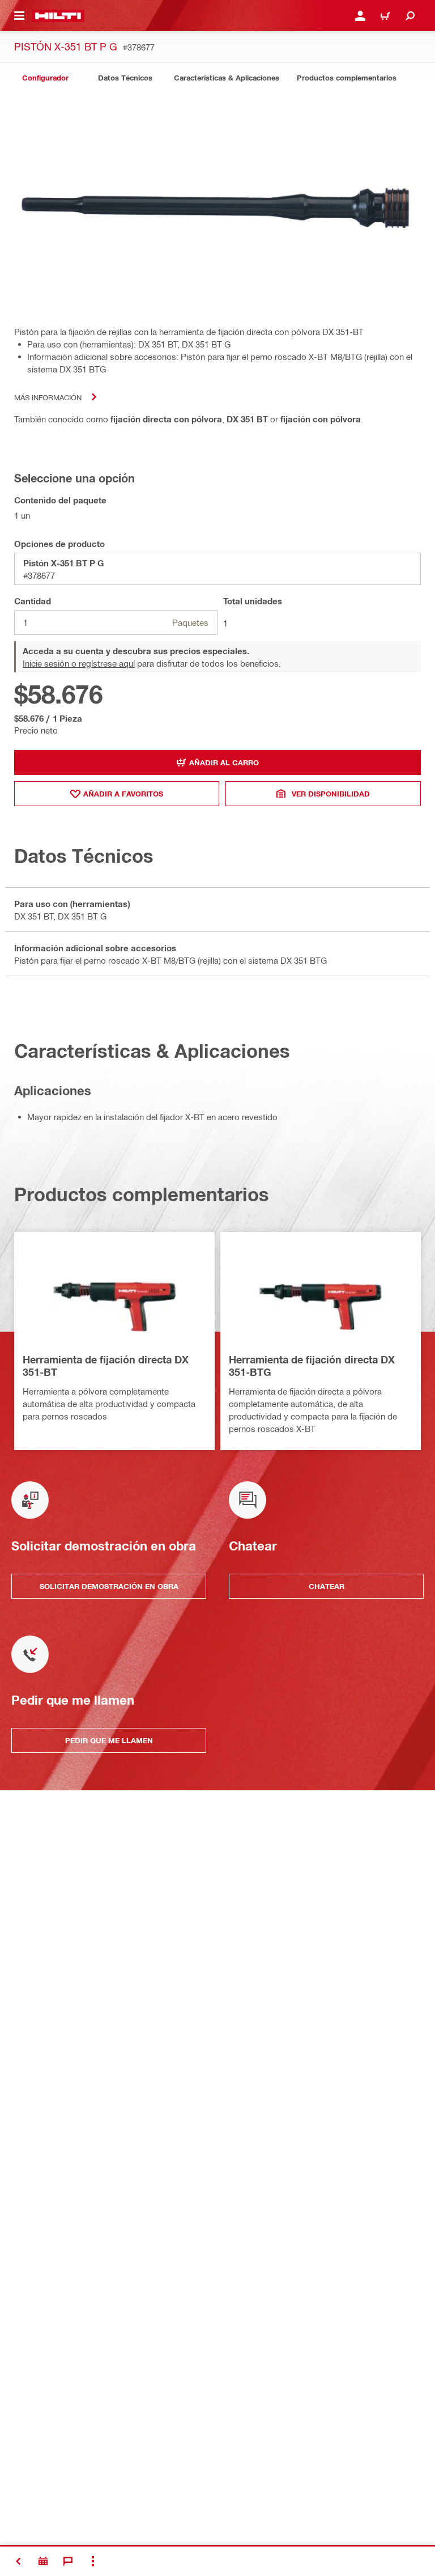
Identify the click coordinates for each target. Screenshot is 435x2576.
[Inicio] (58, 16)
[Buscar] (410, 16)
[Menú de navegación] (19, 16)
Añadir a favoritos (123, 794)
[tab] (45, 78)
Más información (48, 397)
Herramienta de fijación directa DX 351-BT (106, 1366)
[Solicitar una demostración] (43, 2561)
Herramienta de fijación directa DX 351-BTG (312, 1366)
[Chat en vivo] (68, 2561)
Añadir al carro (224, 762)
